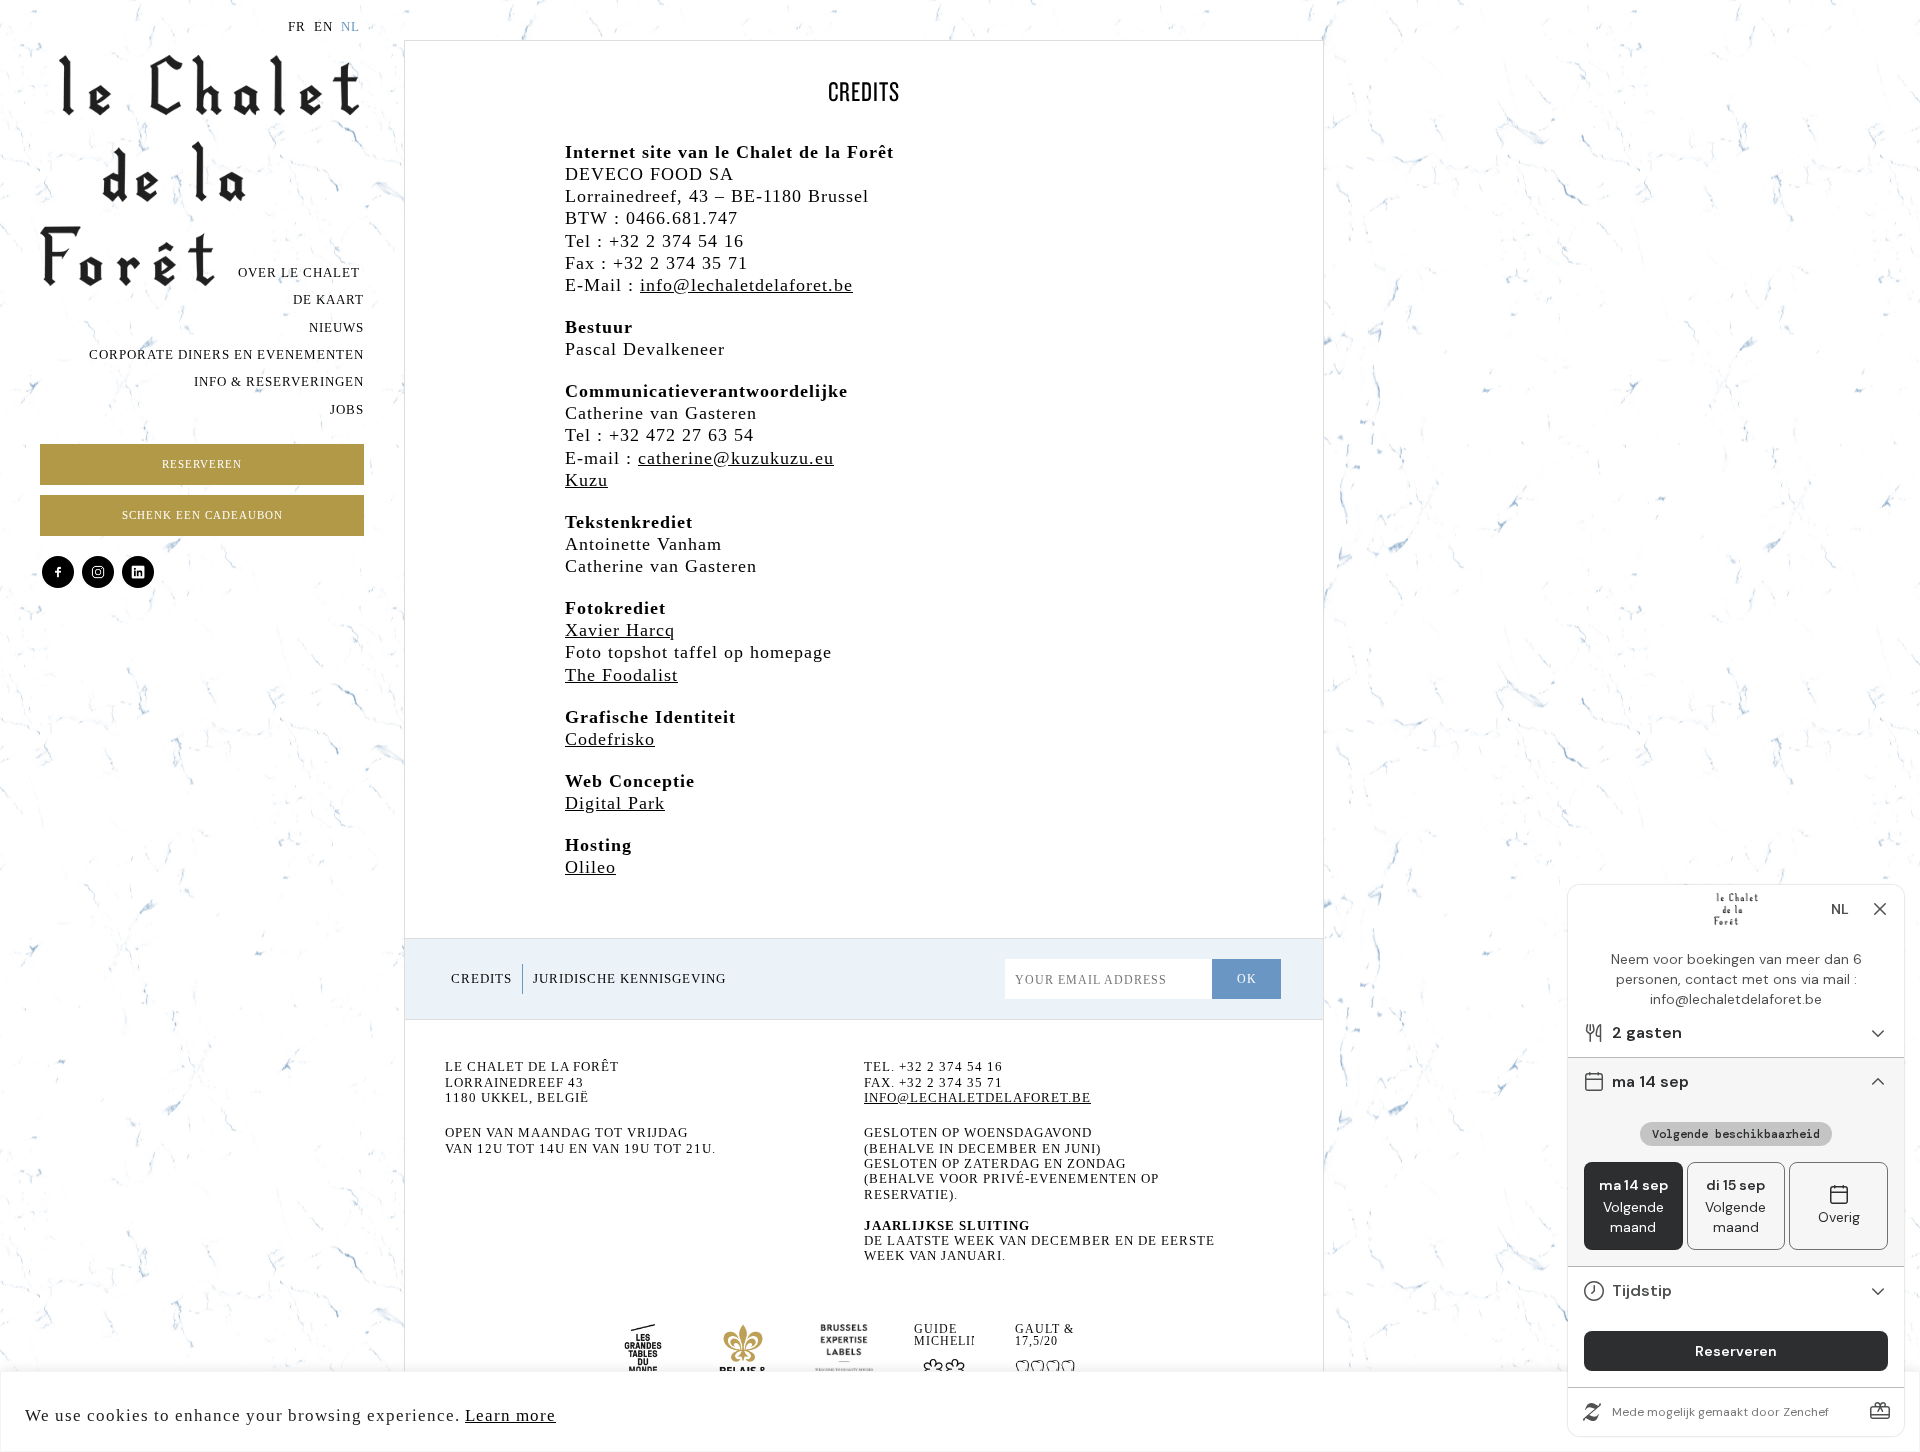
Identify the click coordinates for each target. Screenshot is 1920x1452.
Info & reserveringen (279, 382)
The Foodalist (621, 675)
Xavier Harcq (620, 630)
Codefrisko (610, 739)
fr (297, 27)
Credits (481, 979)
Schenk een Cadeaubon (202, 515)
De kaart (328, 300)
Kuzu (586, 480)
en (323, 27)
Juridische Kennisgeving (629, 979)
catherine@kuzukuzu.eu (736, 458)
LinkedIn (138, 572)
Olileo (590, 867)
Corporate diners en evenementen (226, 355)
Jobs (347, 410)
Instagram (98, 572)
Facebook (58, 572)
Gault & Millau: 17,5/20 (1045, 1335)
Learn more (510, 1415)
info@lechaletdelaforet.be (746, 285)
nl (350, 27)
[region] (960, 1411)
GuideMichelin (944, 1335)
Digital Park (615, 803)
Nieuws (336, 328)
